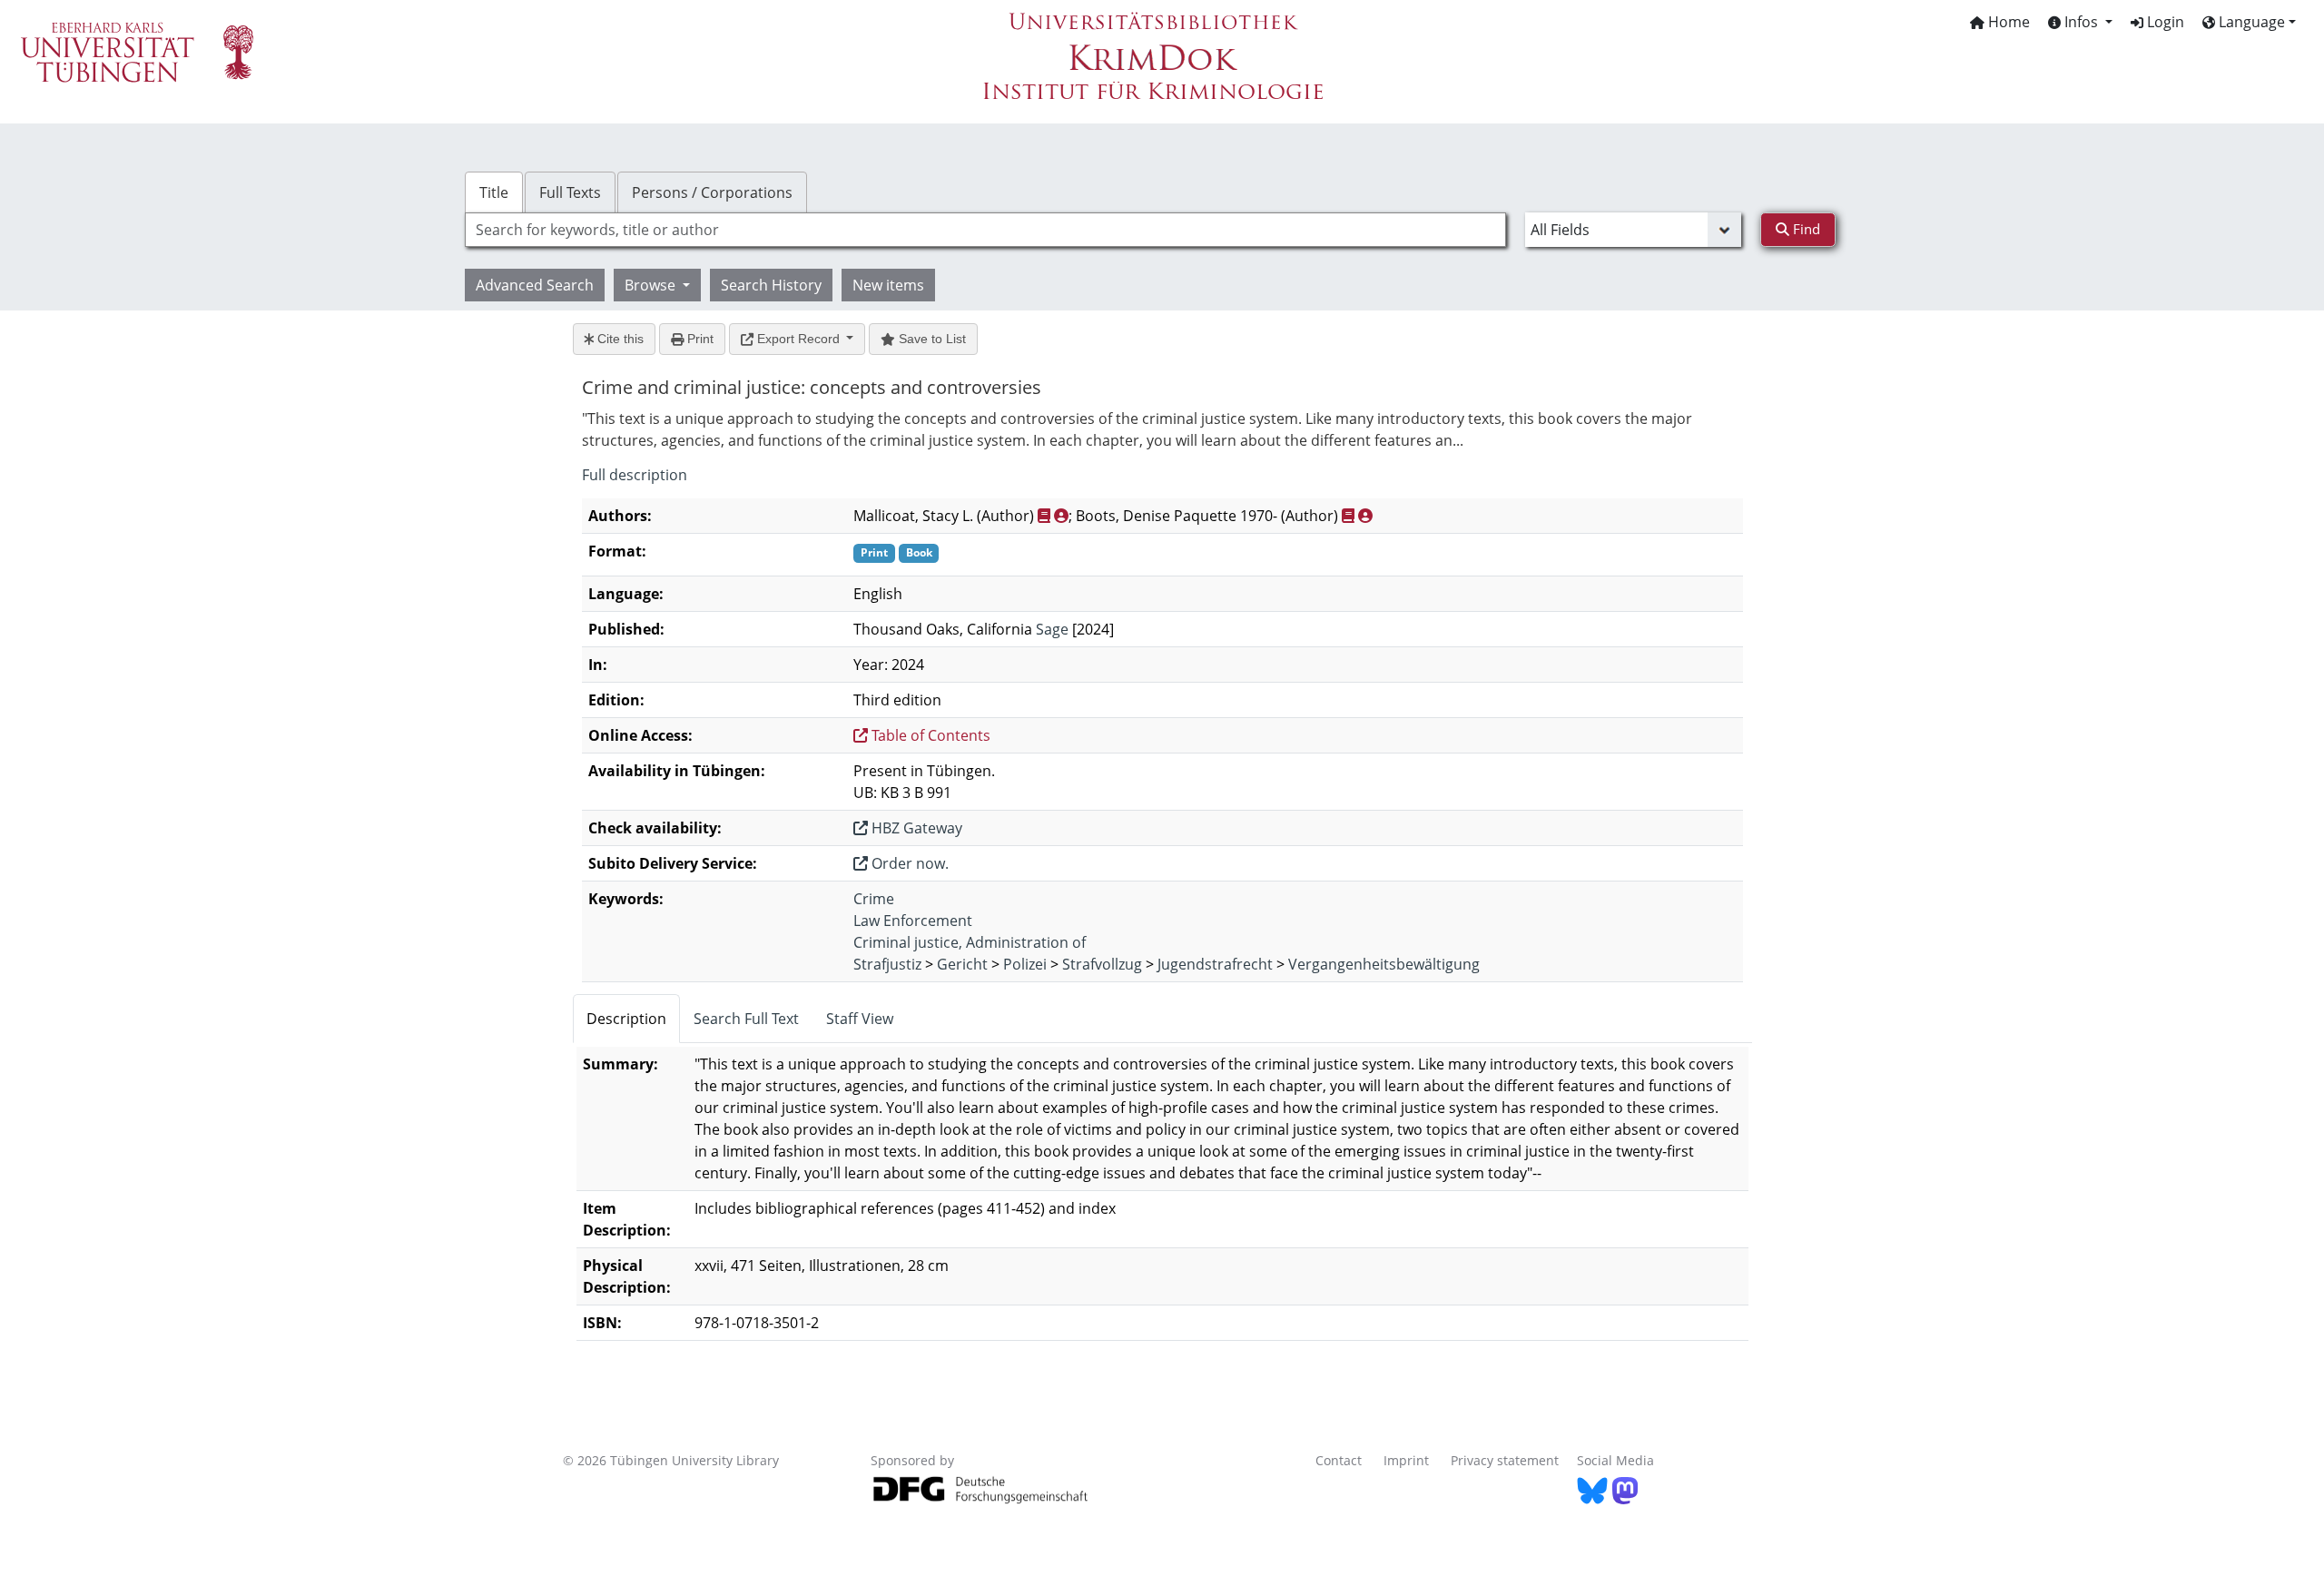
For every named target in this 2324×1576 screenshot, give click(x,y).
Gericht (962, 964)
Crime (874, 899)
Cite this (619, 339)
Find (1805, 229)
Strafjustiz (887, 964)
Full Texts (570, 192)
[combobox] (985, 230)
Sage (1052, 629)
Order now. (908, 863)
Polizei (1025, 964)
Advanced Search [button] (535, 285)
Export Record (798, 339)
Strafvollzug (1102, 964)
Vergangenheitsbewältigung (1384, 964)
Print (699, 339)
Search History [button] (771, 285)
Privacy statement (1505, 1460)
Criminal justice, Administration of (970, 942)
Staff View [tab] (860, 1019)
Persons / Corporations (712, 192)
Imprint (1406, 1460)
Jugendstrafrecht (1215, 964)
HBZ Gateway (915, 828)
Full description (635, 475)
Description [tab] (626, 1019)
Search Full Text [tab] (746, 1019)
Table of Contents (929, 735)
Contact (1339, 1460)
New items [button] (888, 285)
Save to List (931, 339)
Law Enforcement (913, 921)
